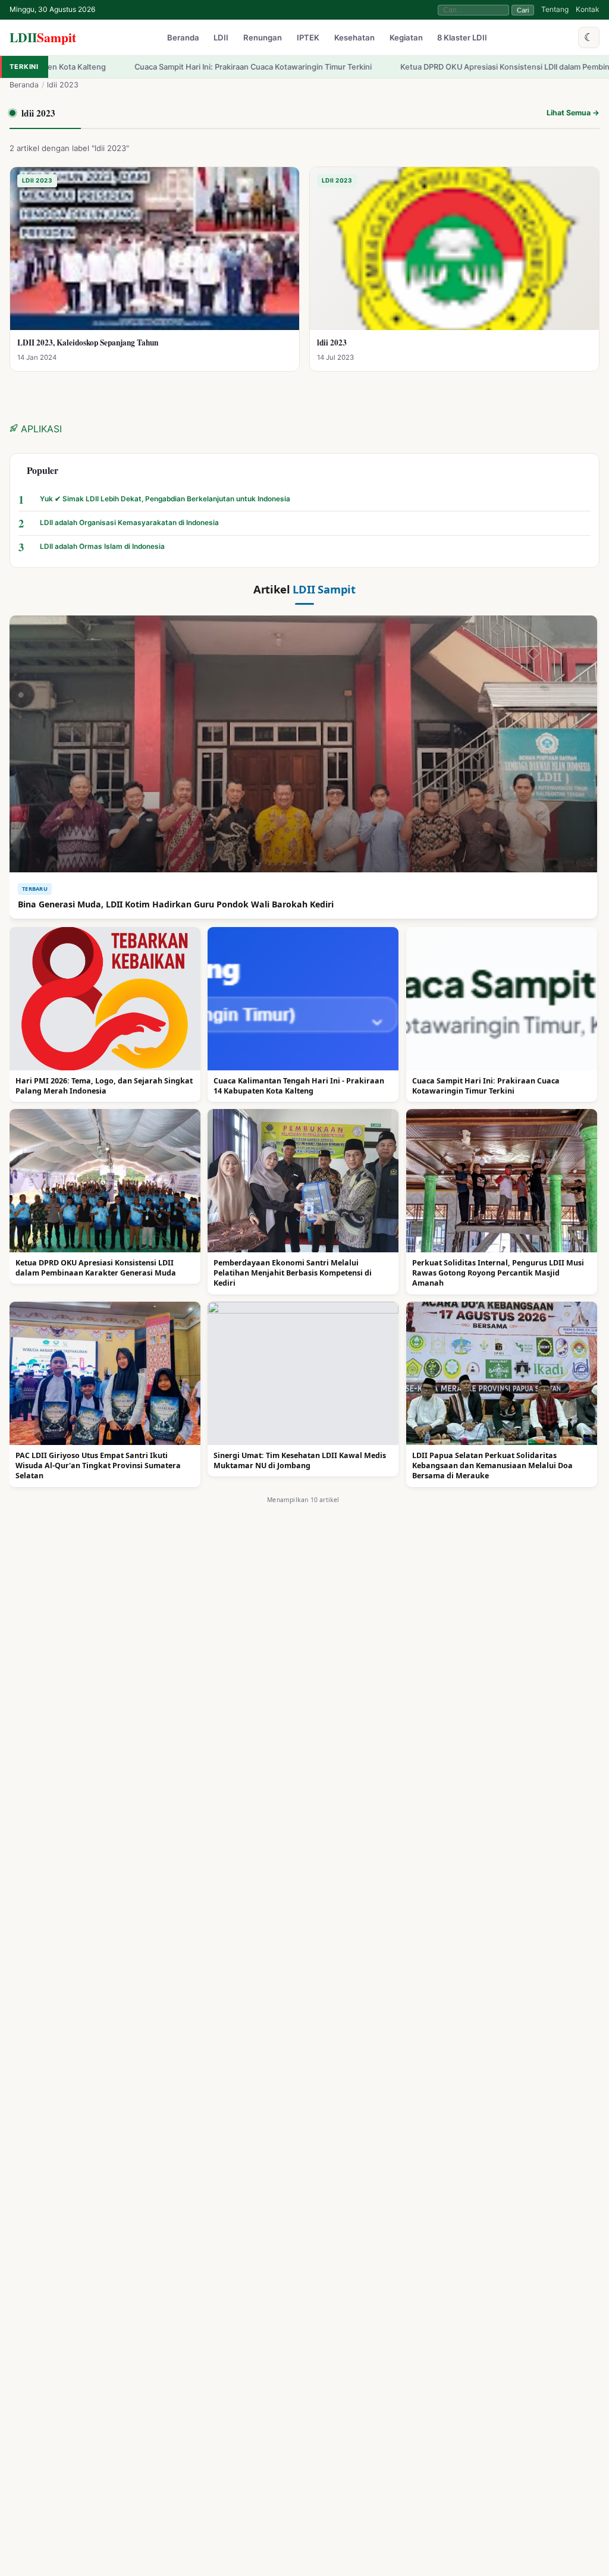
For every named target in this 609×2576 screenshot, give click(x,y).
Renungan (263, 38)
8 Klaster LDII (462, 38)
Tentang (555, 9)
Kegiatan (406, 38)
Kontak (588, 9)
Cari (523, 10)
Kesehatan (354, 38)
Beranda (183, 38)
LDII (43, 37)
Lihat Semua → (573, 113)
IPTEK (308, 38)
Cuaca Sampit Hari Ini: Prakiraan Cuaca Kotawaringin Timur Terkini (151, 67)
